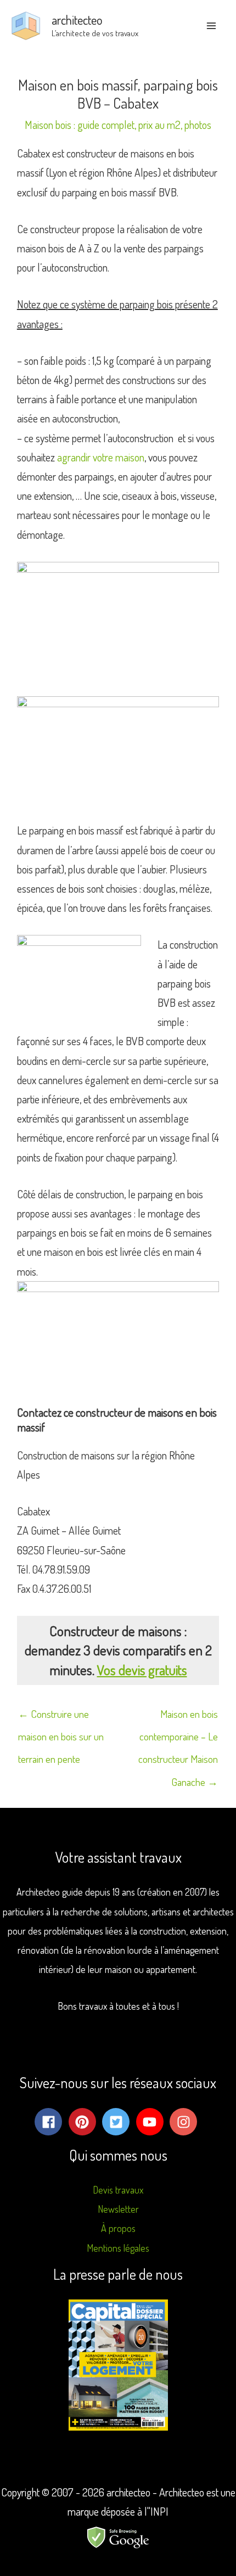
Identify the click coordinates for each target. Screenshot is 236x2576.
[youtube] (152, 2122)
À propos (118, 2228)
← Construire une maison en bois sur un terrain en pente (61, 1717)
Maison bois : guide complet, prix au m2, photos (118, 125)
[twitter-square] (118, 2122)
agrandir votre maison (101, 457)
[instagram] (186, 2122)
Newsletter (118, 2209)
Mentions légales (118, 2248)
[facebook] (50, 2122)
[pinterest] (85, 2122)
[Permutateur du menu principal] (211, 26)
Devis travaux (118, 2190)
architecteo (77, 19)
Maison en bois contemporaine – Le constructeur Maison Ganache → (178, 1717)
